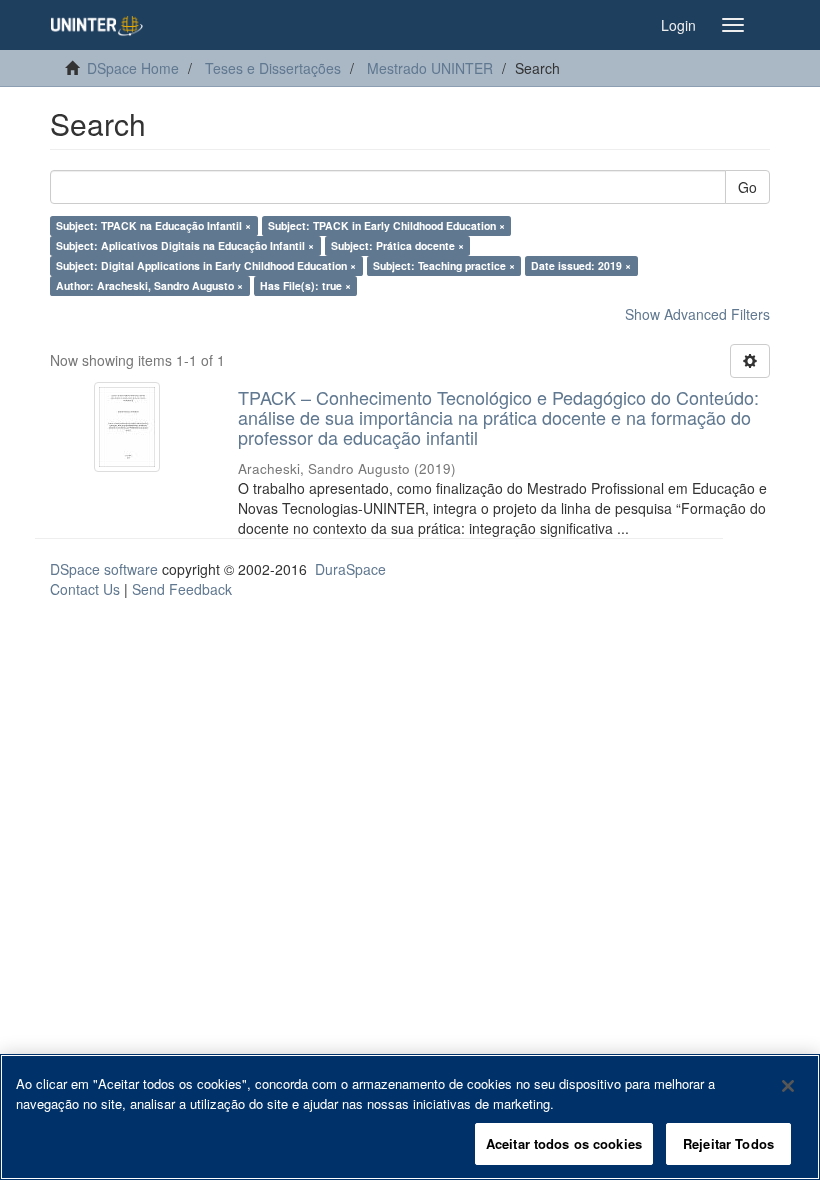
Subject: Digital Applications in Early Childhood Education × (206, 265)
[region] (410, 1117)
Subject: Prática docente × (397, 245)
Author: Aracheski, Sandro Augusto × (149, 285)
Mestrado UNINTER (430, 68)
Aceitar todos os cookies (564, 1143)
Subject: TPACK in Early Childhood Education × (386, 225)
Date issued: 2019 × (581, 265)
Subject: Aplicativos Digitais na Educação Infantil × (185, 245)
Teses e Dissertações (273, 68)
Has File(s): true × (305, 285)
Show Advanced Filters (697, 314)
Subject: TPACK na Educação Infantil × (153, 225)
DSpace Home (133, 68)
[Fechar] (788, 1086)
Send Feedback (182, 589)
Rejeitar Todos (728, 1143)
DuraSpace (350, 569)
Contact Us (85, 589)
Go (747, 187)
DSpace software (104, 569)
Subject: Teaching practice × (444, 265)
